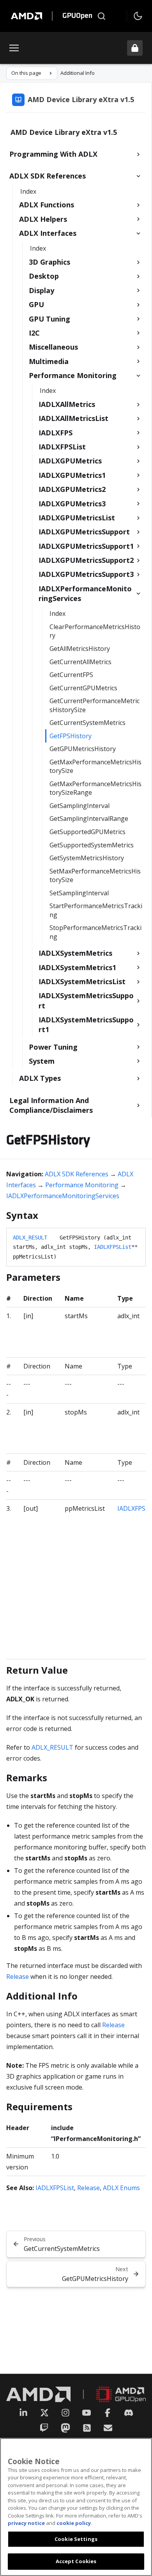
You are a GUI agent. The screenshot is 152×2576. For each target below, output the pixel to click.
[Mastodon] (65, 2428)
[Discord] (129, 2413)
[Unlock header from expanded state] (135, 48)
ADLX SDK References (77, 1174)
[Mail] (108, 2428)
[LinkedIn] (23, 2413)
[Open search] (101, 16)
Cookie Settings (76, 2539)
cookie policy (74, 2523)
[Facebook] (108, 2413)
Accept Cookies (76, 2561)
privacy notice (26, 2523)
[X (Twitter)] (44, 2413)
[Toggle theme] (138, 16)
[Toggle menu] (14, 48)
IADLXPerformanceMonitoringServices (63, 1196)
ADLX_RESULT (30, 1238)
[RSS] (87, 2428)
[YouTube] (87, 2413)
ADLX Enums (121, 2188)
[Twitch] (44, 2428)
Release (18, 1977)
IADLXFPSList (113, 1247)
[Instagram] (65, 2413)
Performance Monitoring (82, 1185)
